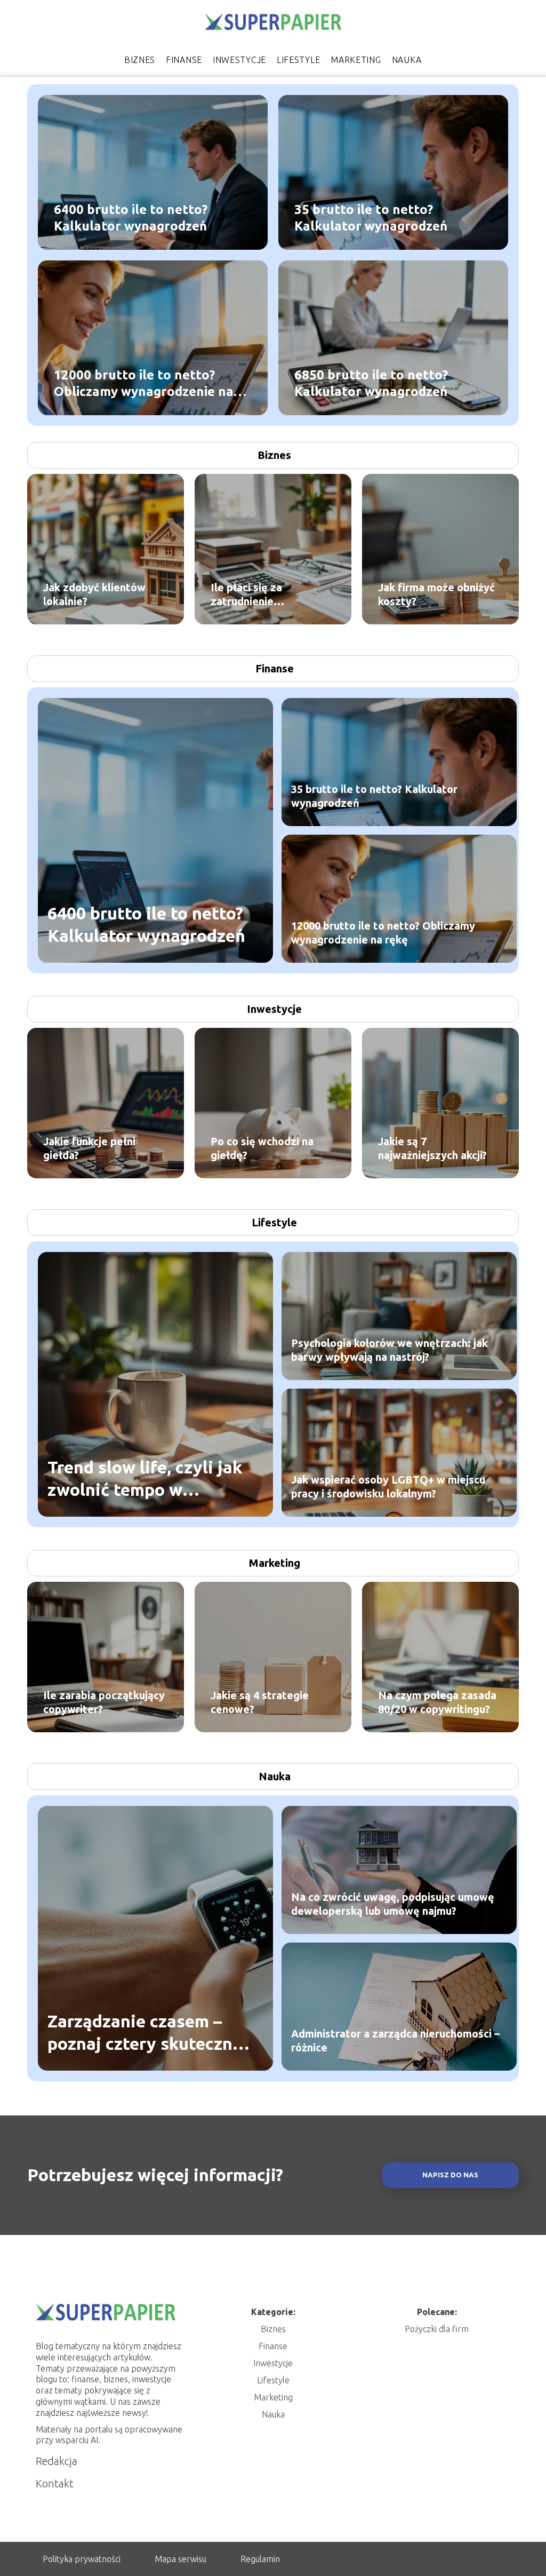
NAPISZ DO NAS (450, 2175)
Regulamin (260, 2559)
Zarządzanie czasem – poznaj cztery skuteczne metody (145, 2033)
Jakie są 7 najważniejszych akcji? (432, 1148)
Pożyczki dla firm (437, 2329)
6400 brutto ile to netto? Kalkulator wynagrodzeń (131, 218)
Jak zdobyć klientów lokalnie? (94, 594)
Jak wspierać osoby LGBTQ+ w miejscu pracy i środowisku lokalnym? (388, 1487)
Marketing (356, 60)
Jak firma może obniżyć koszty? (436, 594)
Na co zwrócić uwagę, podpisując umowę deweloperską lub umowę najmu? (393, 1904)
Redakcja (57, 2461)
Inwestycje (239, 60)
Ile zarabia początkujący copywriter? (104, 1702)
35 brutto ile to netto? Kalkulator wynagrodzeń (371, 218)
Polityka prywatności (82, 2559)
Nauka (407, 60)
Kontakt (55, 2483)
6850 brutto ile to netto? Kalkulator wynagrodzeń (371, 383)
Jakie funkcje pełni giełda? (89, 1148)
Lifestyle (298, 60)
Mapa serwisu (180, 2559)
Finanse (184, 60)
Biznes (140, 60)
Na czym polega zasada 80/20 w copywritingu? (437, 1702)
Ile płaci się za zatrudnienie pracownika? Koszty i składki (263, 595)
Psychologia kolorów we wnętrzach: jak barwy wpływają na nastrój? (390, 1350)
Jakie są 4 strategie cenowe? (260, 1702)
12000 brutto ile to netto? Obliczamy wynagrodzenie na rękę (144, 384)
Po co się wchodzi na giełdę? (262, 1148)
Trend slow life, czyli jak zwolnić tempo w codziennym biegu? (145, 1479)
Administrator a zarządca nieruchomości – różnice (395, 2040)
